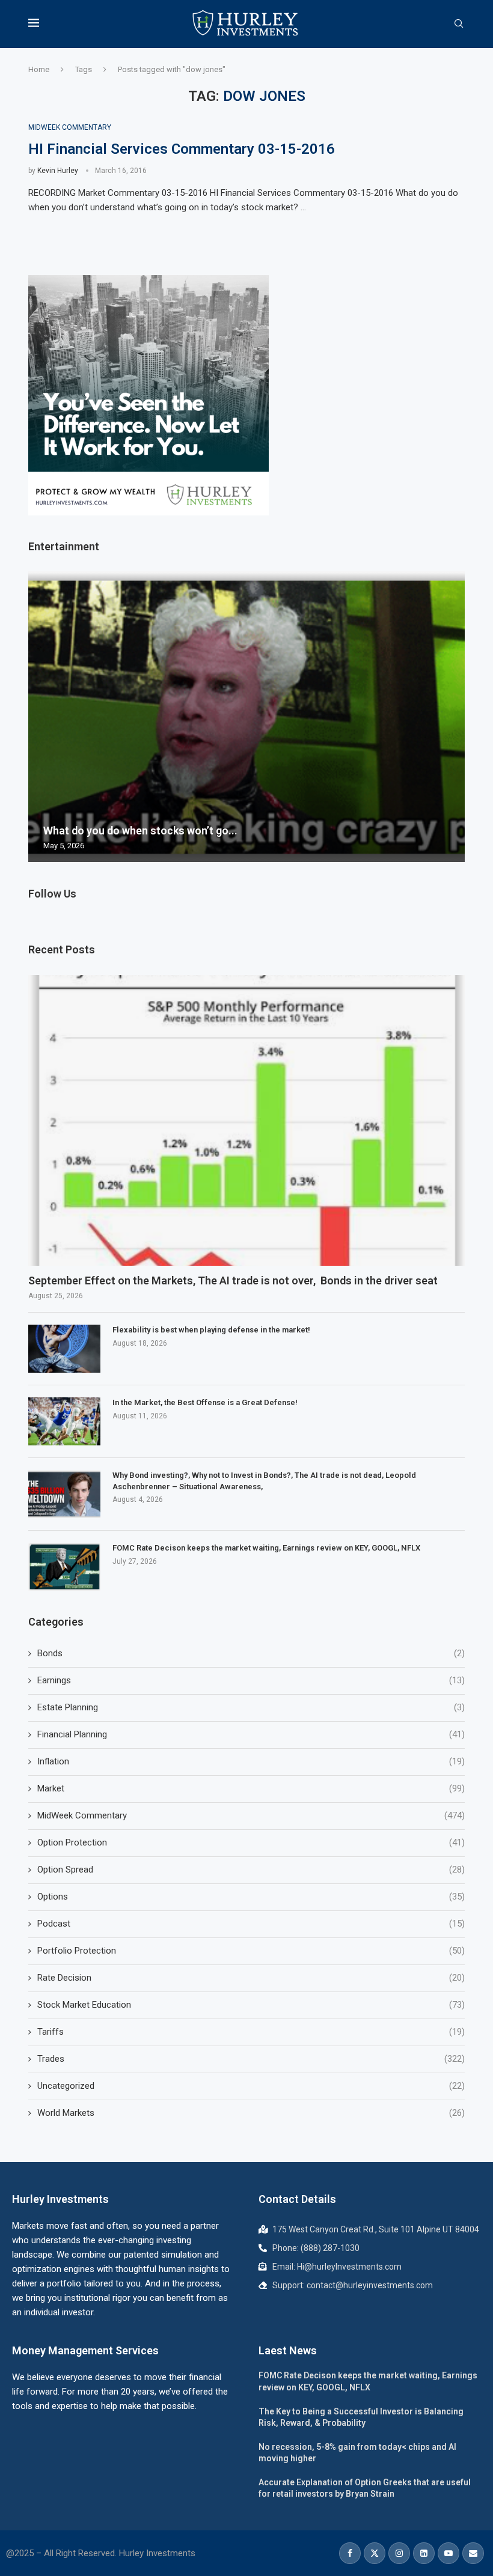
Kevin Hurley (58, 171)
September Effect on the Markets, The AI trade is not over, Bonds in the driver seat (233, 1280)
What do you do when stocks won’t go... (140, 831)
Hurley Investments (60, 2199)
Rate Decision (251, 1978)
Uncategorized (251, 2086)
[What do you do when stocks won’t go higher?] (246, 717)
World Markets (251, 2113)
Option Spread (251, 1870)
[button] (39, 716)
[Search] (459, 24)
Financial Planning (251, 1734)
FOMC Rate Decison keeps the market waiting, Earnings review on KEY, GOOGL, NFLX (266, 1548)
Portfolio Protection (251, 1951)
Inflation (251, 1761)
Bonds (251, 1653)
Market (251, 1788)
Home (39, 69)
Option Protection (251, 1842)
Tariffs (251, 2032)
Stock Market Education (251, 2005)
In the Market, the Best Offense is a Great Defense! (205, 1402)
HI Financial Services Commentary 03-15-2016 (182, 149)
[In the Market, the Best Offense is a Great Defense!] (64, 1421)
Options (251, 1897)
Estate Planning (251, 1707)
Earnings (251, 1680)
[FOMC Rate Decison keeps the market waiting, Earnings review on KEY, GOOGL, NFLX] (64, 1567)
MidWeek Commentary (251, 1815)
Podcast (251, 1924)
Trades (251, 2059)
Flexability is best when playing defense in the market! (211, 1330)
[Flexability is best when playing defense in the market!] (64, 1349)
